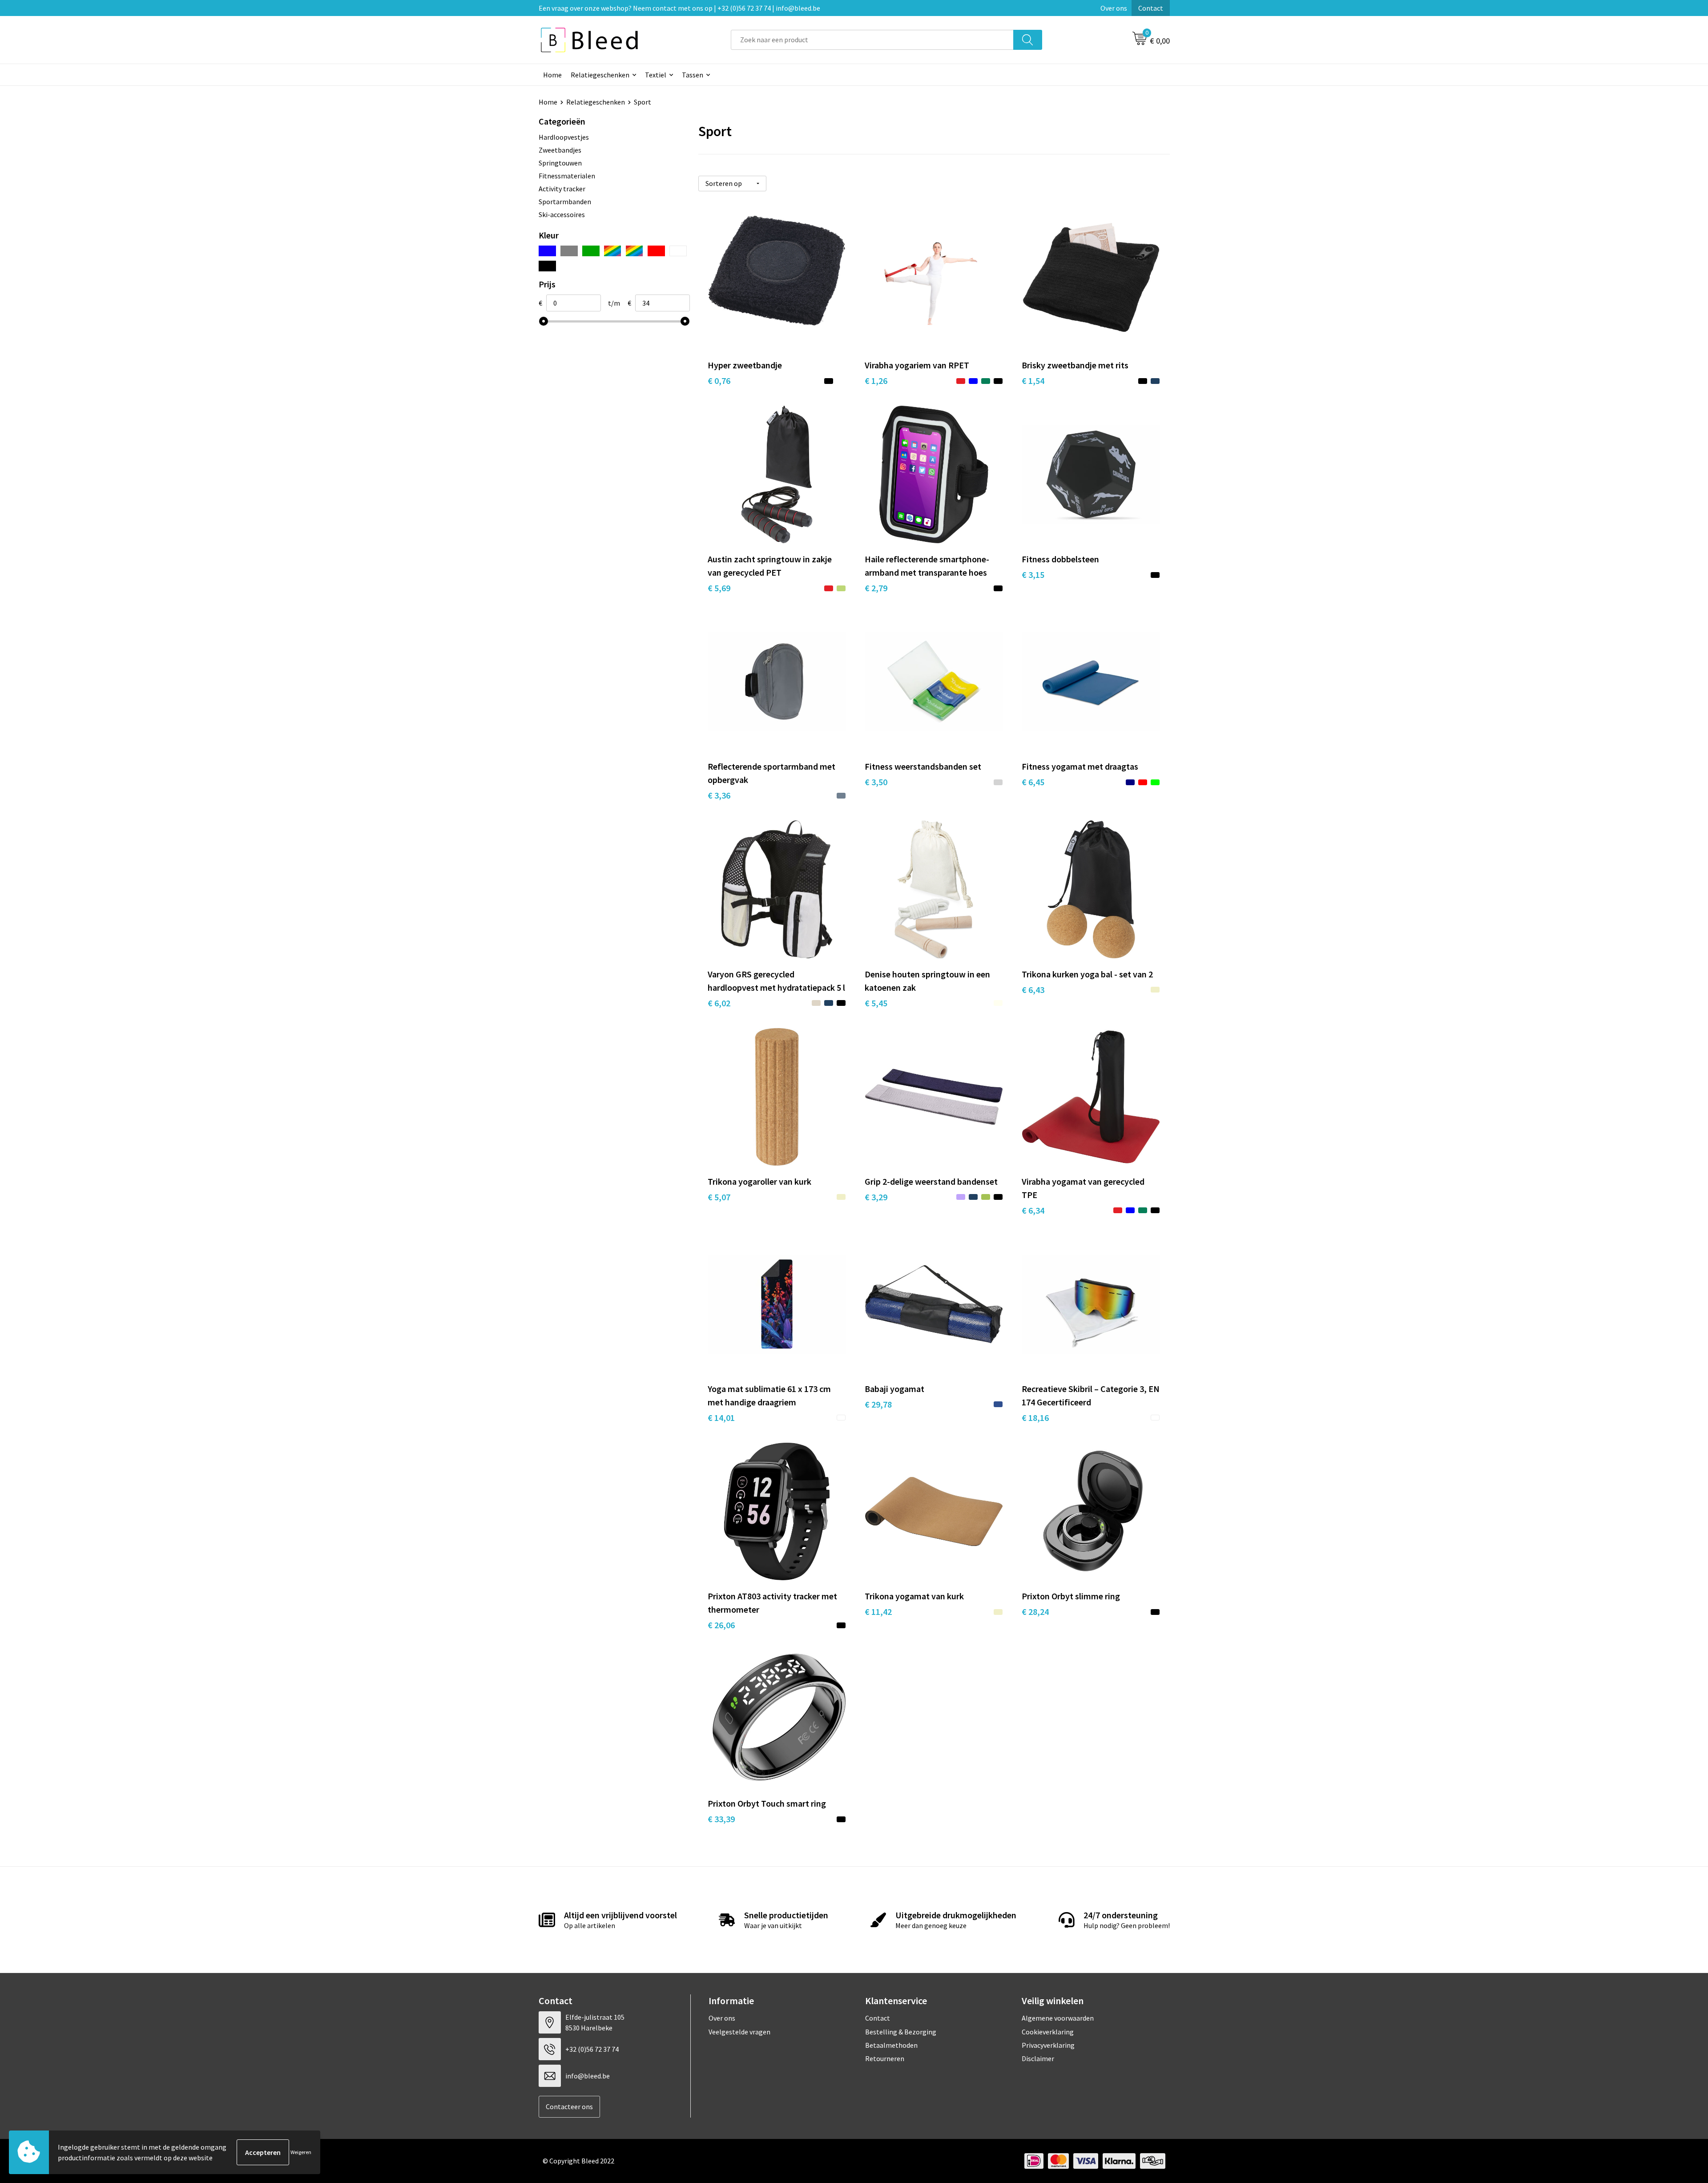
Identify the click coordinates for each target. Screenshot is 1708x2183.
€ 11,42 (878, 1612)
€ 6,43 (1033, 990)
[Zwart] (547, 266)
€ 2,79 (876, 588)
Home (552, 75)
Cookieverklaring (1048, 2032)
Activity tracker (562, 189)
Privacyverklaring (1048, 2045)
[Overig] (634, 251)
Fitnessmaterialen (567, 176)
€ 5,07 (719, 1197)
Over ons (1114, 8)
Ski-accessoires (562, 214)
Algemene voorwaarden (1058, 2018)
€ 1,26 (876, 381)
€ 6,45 (1033, 782)
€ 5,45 (876, 1003)
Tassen (693, 75)
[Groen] (591, 251)
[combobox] (872, 40)
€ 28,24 (1035, 1612)
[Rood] (656, 251)
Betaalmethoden (891, 2045)
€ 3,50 (876, 782)
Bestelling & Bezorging (901, 2032)
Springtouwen (560, 163)
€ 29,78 (878, 1404)
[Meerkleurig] (613, 251)
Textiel (656, 75)
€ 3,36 (719, 795)
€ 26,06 (721, 1625)
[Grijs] (569, 251)
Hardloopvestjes (564, 137)
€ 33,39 (721, 1819)
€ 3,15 (1033, 575)
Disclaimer (1038, 2058)
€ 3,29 (876, 1197)
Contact (1151, 8)
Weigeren (301, 2152)
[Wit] (678, 251)
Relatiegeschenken (600, 75)
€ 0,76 (719, 381)
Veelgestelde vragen (739, 2032)
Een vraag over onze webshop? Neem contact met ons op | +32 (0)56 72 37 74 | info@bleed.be (679, 8)
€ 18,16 (1035, 1418)
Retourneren (885, 2058)
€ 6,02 (719, 1003)
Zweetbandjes (560, 150)
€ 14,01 (721, 1418)
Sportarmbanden (565, 202)
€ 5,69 (719, 588)
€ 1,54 (1033, 381)
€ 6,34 (1033, 1210)
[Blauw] (547, 251)
